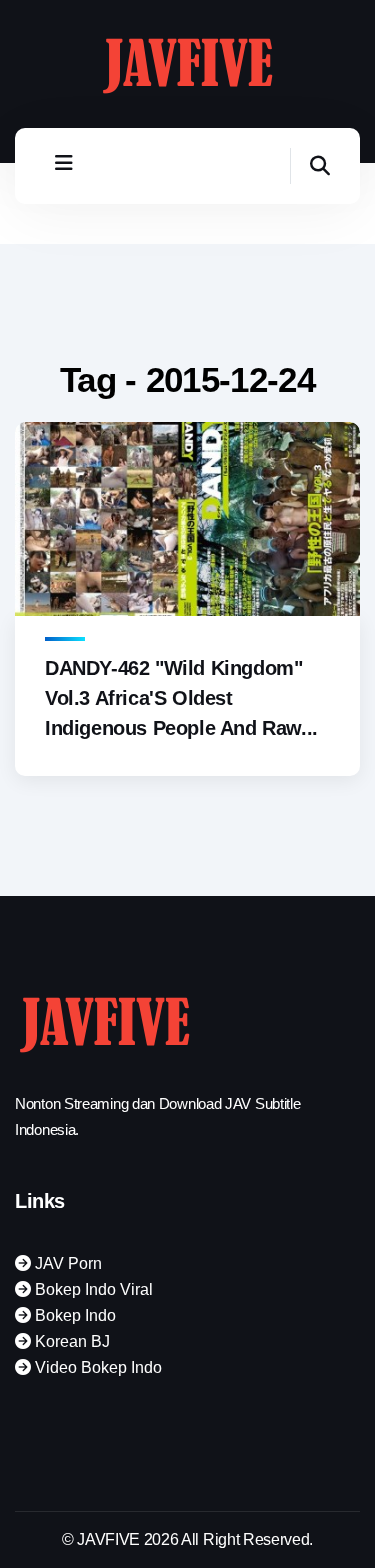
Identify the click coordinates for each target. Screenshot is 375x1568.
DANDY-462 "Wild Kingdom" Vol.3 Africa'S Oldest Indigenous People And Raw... (181, 698)
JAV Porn (66, 1263)
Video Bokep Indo (96, 1367)
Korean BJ (70, 1341)
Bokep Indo (73, 1315)
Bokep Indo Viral (92, 1289)
